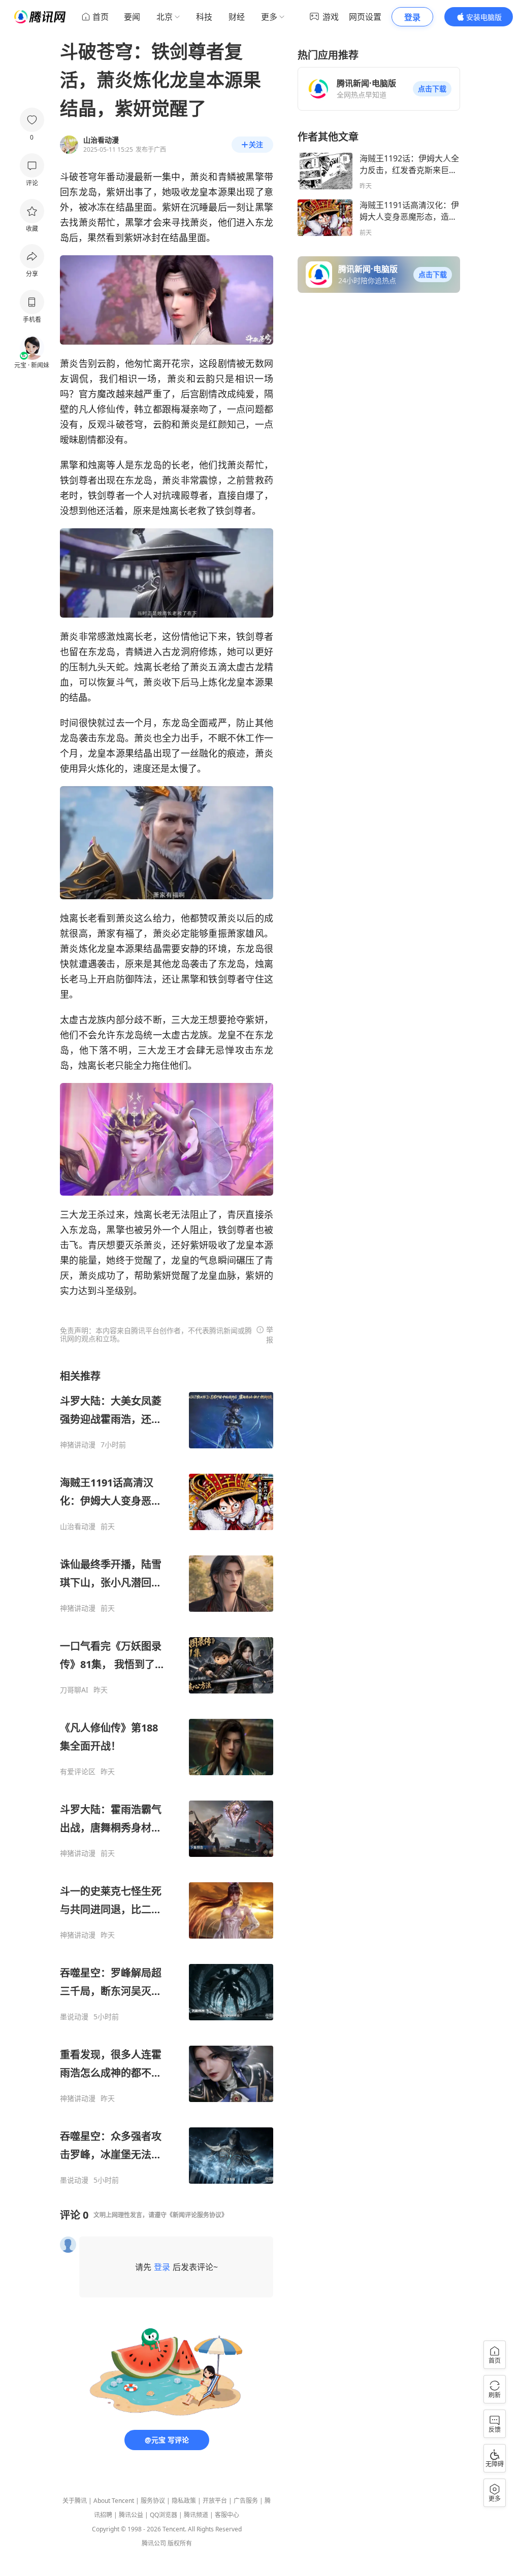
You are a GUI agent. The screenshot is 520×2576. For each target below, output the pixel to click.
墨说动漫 (74, 2017)
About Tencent (114, 2501)
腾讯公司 (154, 2543)
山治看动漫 (78, 1527)
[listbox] (167, 1777)
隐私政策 (184, 2501)
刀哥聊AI (74, 1690)
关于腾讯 (75, 2501)
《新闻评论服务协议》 (197, 2215)
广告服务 (246, 2501)
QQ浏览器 (164, 2515)
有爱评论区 (78, 1772)
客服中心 (227, 2515)
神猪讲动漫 (78, 1445)
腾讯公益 (131, 2515)
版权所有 (180, 2543)
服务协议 (153, 2501)
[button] (432, 89)
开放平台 (215, 2501)
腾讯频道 (196, 2515)
